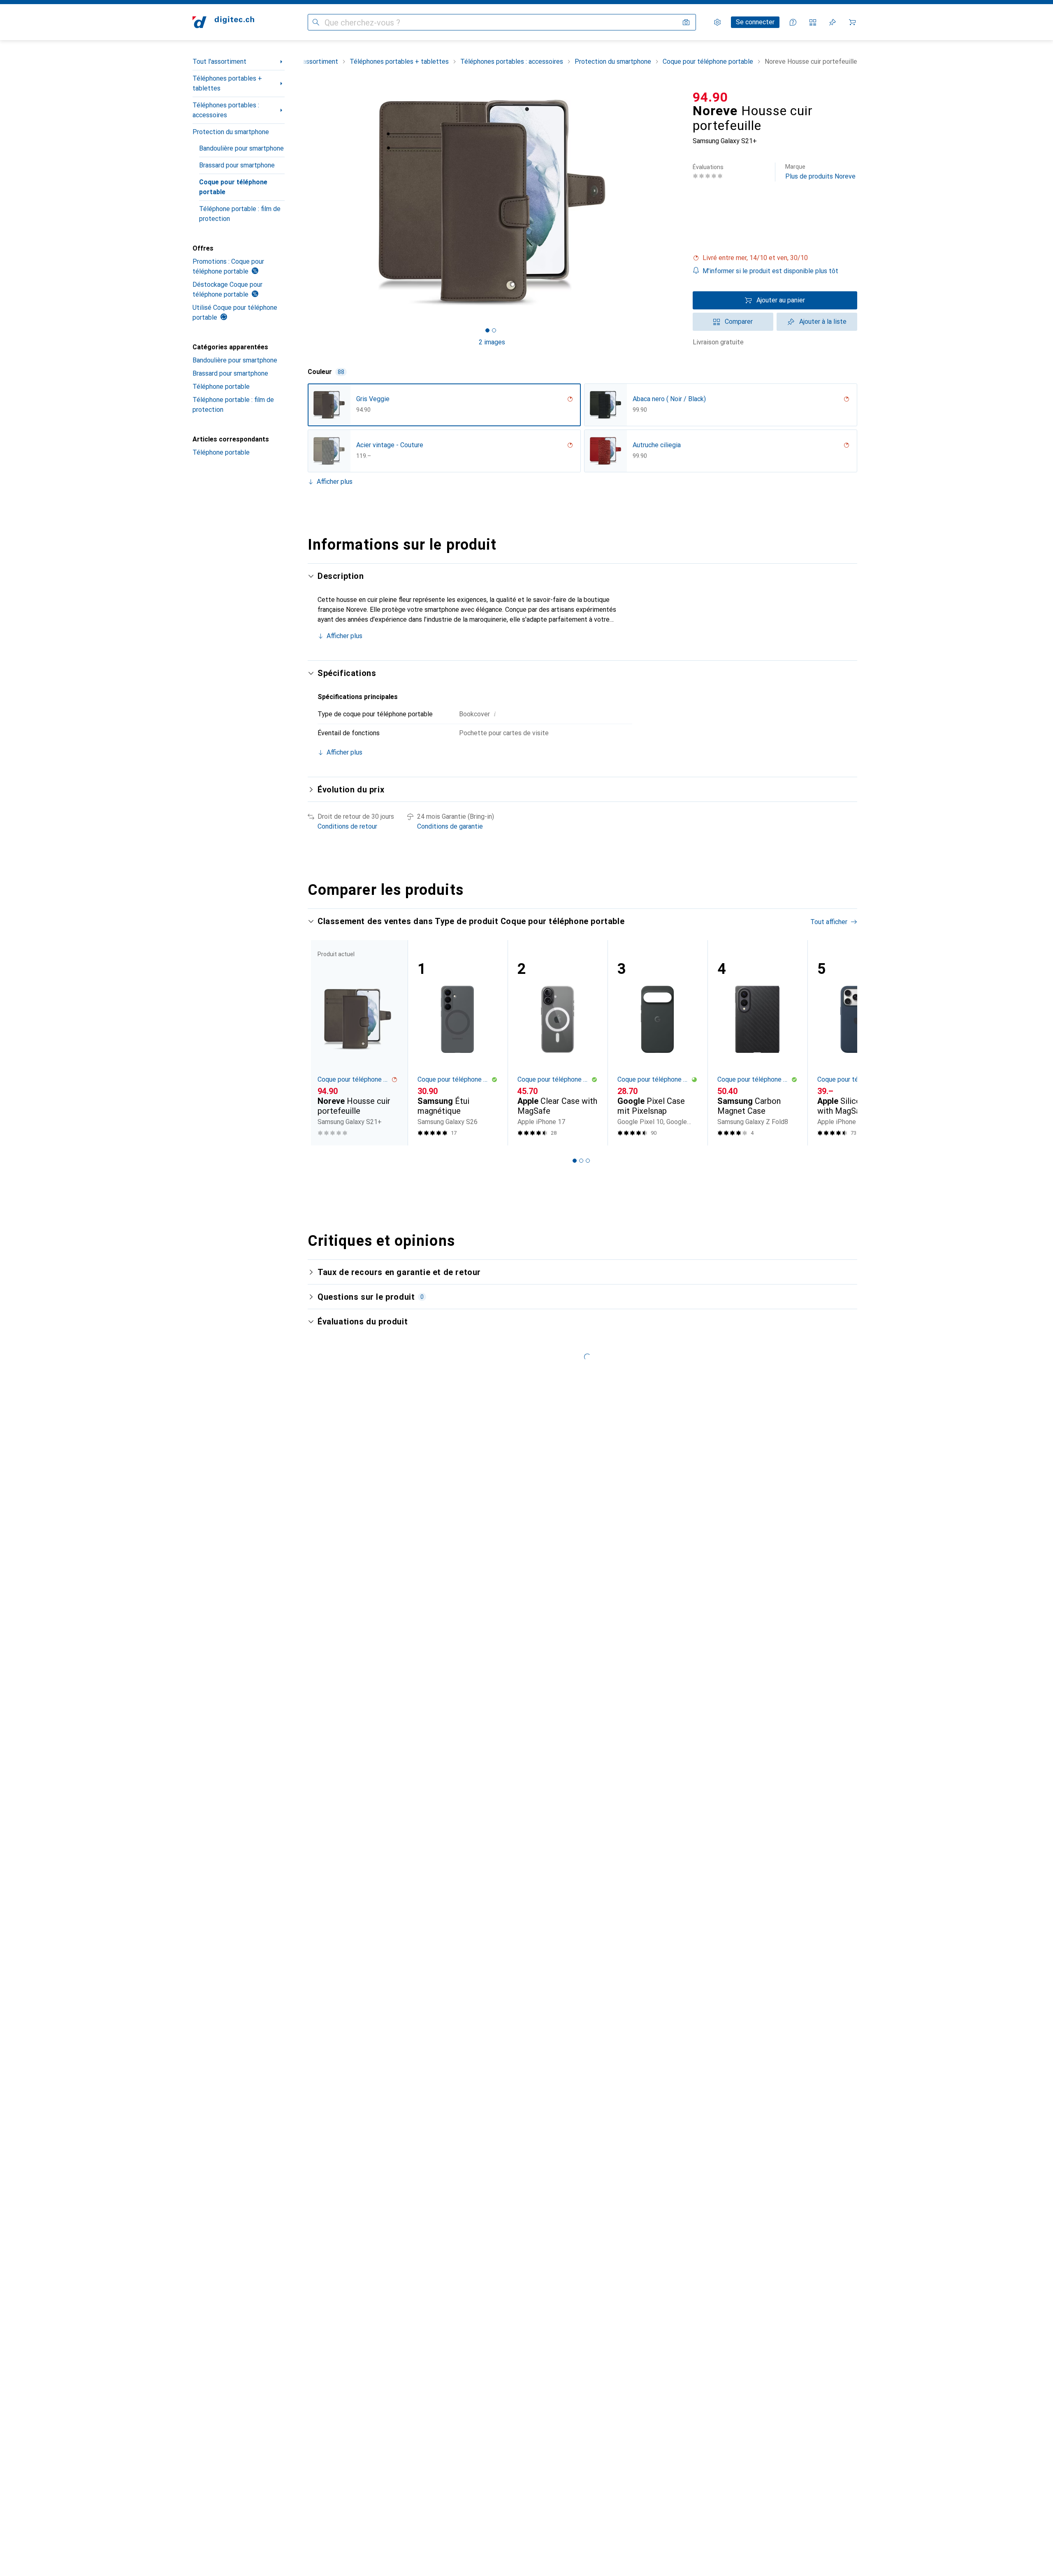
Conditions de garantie (450, 826)
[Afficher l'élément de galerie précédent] (306, 202)
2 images (492, 342)
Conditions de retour (347, 826)
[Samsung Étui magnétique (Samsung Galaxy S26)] (458, 1043)
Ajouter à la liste (823, 322)
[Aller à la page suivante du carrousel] (842, 1043)
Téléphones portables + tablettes (227, 83)
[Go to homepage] (223, 22)
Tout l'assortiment (219, 62)
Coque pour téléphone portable (233, 187)
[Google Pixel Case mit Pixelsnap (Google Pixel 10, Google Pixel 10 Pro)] (658, 1043)
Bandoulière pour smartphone (241, 148)
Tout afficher (829, 922)
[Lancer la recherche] (316, 22)
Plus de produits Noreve (820, 172)
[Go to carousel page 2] (581, 1161)
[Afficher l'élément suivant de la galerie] (678, 202)
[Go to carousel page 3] (588, 1161)
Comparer (739, 322)
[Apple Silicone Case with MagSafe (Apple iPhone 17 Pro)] (857, 1043)
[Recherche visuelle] (686, 22)
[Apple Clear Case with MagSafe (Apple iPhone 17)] (558, 1043)
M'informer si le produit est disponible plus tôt (770, 271)
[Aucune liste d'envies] (833, 22)
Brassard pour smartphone (237, 165)
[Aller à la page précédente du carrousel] (322, 1043)
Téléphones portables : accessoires (226, 110)
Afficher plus (335, 482)
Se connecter (755, 22)
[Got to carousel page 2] (494, 330)
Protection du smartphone (231, 132)
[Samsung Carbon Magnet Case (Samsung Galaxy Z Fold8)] (757, 1043)
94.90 (710, 97)
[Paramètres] (717, 22)
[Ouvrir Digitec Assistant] (793, 22)
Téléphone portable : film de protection (240, 214)
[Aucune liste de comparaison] (813, 22)
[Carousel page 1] (487, 330)
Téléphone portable (221, 387)
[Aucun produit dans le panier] (852, 22)
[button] (775, 258)
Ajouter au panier (781, 300)
